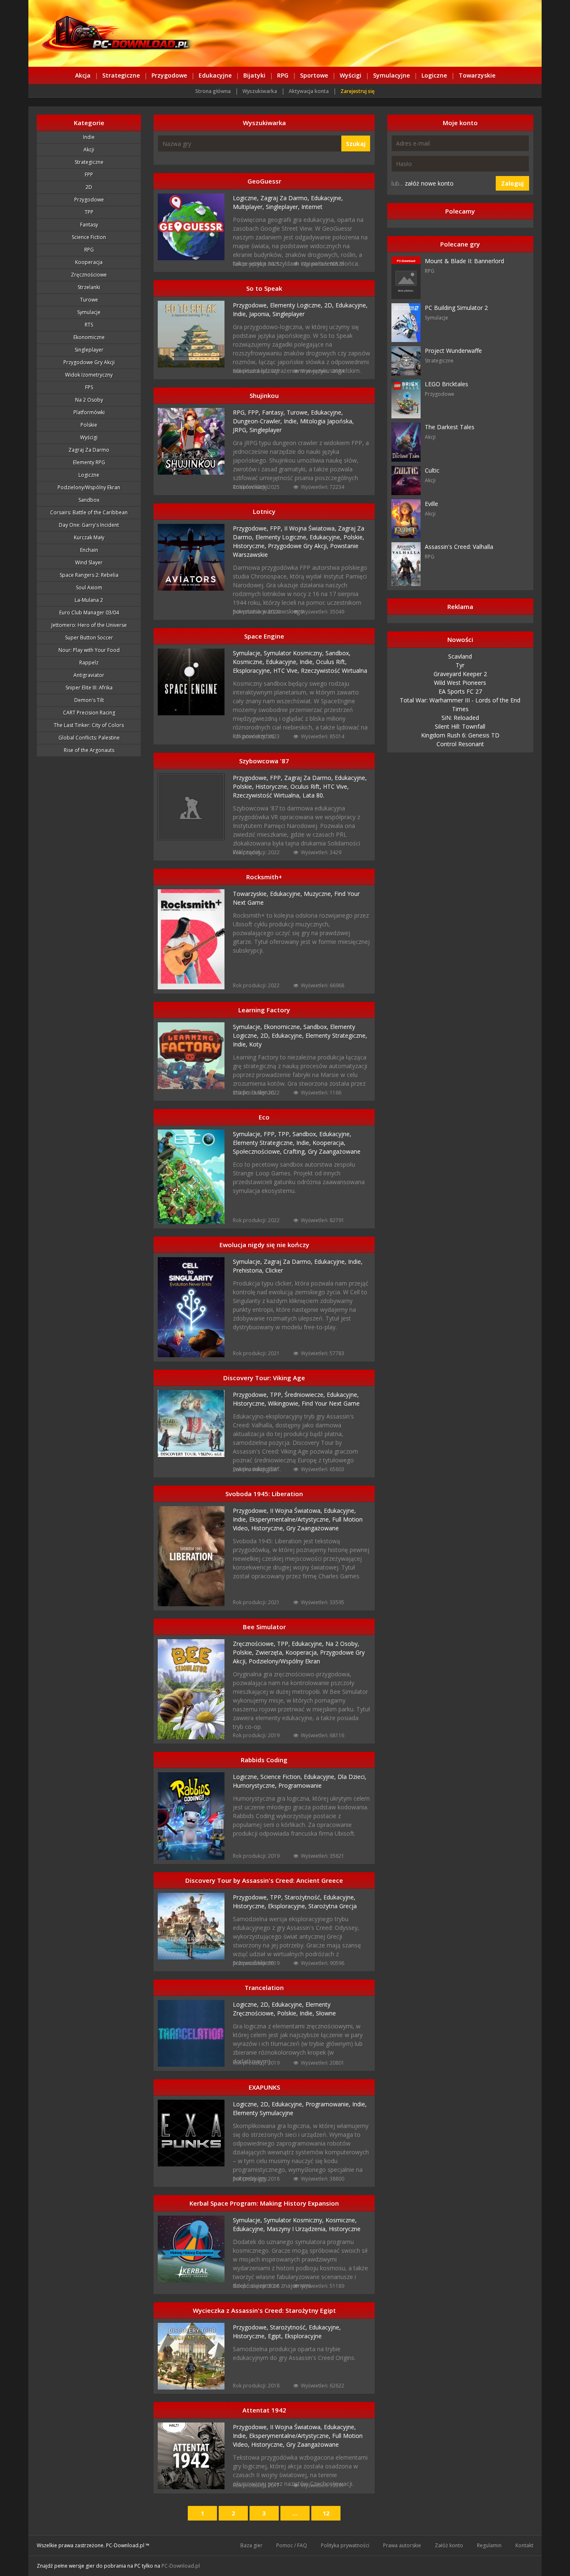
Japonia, (261, 314)
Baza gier (251, 2545)
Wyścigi (351, 75)
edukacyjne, (327, 198)
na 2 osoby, (342, 1644)
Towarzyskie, (251, 894)
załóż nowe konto (429, 183)
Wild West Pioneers (460, 683)
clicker (274, 1270)
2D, (330, 305)
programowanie (300, 1785)
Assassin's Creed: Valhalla (459, 547)
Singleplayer (89, 350)
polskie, (354, 537)
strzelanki (89, 287)
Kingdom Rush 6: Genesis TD (460, 735)
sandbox (89, 500)
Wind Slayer (89, 562)
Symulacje (89, 312)
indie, (241, 314)
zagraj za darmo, (286, 198)
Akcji (89, 150)
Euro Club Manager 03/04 (89, 613)
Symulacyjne (391, 75)
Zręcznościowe (89, 275)
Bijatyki (254, 75)
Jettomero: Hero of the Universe (89, 625)
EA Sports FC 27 (460, 691)
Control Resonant (460, 744)
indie (89, 137)
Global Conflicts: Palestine (89, 738)
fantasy (89, 225)
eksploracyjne (303, 2336)
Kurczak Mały (89, 537)
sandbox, (338, 653)
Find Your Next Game (331, 1403)
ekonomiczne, (284, 1027)
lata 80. (313, 795)
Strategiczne (121, 75)
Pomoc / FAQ (292, 2545)
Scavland (460, 656)
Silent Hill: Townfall (460, 726)
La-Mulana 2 (89, 600)
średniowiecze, (306, 1395)
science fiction (89, 237)
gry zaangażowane (334, 1151)
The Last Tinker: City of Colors (89, 725)
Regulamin (489, 2545)
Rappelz (89, 663)
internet (312, 207)
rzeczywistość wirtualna (334, 670)
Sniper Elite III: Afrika (89, 688)
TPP (89, 212)
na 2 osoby (89, 400)
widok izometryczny (89, 375)
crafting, (296, 1151)
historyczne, (250, 546)
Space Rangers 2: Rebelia (89, 575)
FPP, (255, 412)
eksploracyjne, (253, 670)
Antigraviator (89, 675)
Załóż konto (449, 2545)
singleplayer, (284, 207)
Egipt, (276, 2336)
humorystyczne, (256, 1785)
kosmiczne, (249, 662)
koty (255, 1044)
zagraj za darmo (89, 450)
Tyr (460, 665)
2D (89, 187)
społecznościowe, (258, 1151)
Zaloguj (512, 183)
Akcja (83, 75)
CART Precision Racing (89, 713)
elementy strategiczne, (336, 1035)
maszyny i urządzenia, (298, 2229)
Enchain (89, 550)
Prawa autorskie (402, 2545)
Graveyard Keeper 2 (460, 674)
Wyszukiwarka (260, 91)
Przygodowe (169, 75)
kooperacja (89, 262)
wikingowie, (285, 1403)
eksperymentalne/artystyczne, (291, 1519)
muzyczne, (319, 894)
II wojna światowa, (311, 528)
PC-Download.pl (181, 2566)
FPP (89, 175)
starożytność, (304, 1897)
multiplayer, (249, 207)
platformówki (89, 412)
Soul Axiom (89, 587)
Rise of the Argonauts (89, 750)
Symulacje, (248, 653)
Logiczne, (247, 198)
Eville (431, 504)
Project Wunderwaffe (453, 351)
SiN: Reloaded (460, 718)
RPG (283, 75)
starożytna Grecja (333, 1906)
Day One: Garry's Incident (89, 525)
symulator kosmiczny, (295, 653)
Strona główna (213, 91)
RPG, (240, 412)
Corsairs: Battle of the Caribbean (89, 512)
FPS (89, 387)
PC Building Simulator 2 (456, 308)
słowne (326, 2013)
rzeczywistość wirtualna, (268, 795)
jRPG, (241, 430)
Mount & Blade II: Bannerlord (464, 261)
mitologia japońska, (327, 421)
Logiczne (434, 75)
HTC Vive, (287, 670)
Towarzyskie (477, 75)
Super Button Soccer (89, 638)
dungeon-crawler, (258, 421)
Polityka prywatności (345, 2545)
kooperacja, (329, 1143)
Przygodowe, (251, 305)
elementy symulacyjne (263, 2113)
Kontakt (524, 2545)
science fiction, (282, 1777)
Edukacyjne (215, 75)
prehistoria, (249, 1270)
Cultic (432, 470)
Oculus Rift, (331, 662)
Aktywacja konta (309, 91)
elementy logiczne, (297, 305)
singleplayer (289, 314)
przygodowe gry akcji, (299, 546)
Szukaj (356, 144)
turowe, (299, 412)
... (295, 2513)
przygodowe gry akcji (89, 362)
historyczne (345, 2229)
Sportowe (314, 75)
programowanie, (329, 2104)
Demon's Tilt (89, 700)
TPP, (285, 1134)
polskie (89, 425)
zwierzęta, (270, 1652)
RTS (89, 325)
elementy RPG (89, 462)
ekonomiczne (89, 337)
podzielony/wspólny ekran (89, 487)
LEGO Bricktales (446, 384)
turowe (89, 300)
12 (326, 2513)
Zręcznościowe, (255, 1644)
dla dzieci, (352, 1777)
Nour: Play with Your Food (89, 650)
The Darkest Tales (450, 427)
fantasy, (274, 412)
